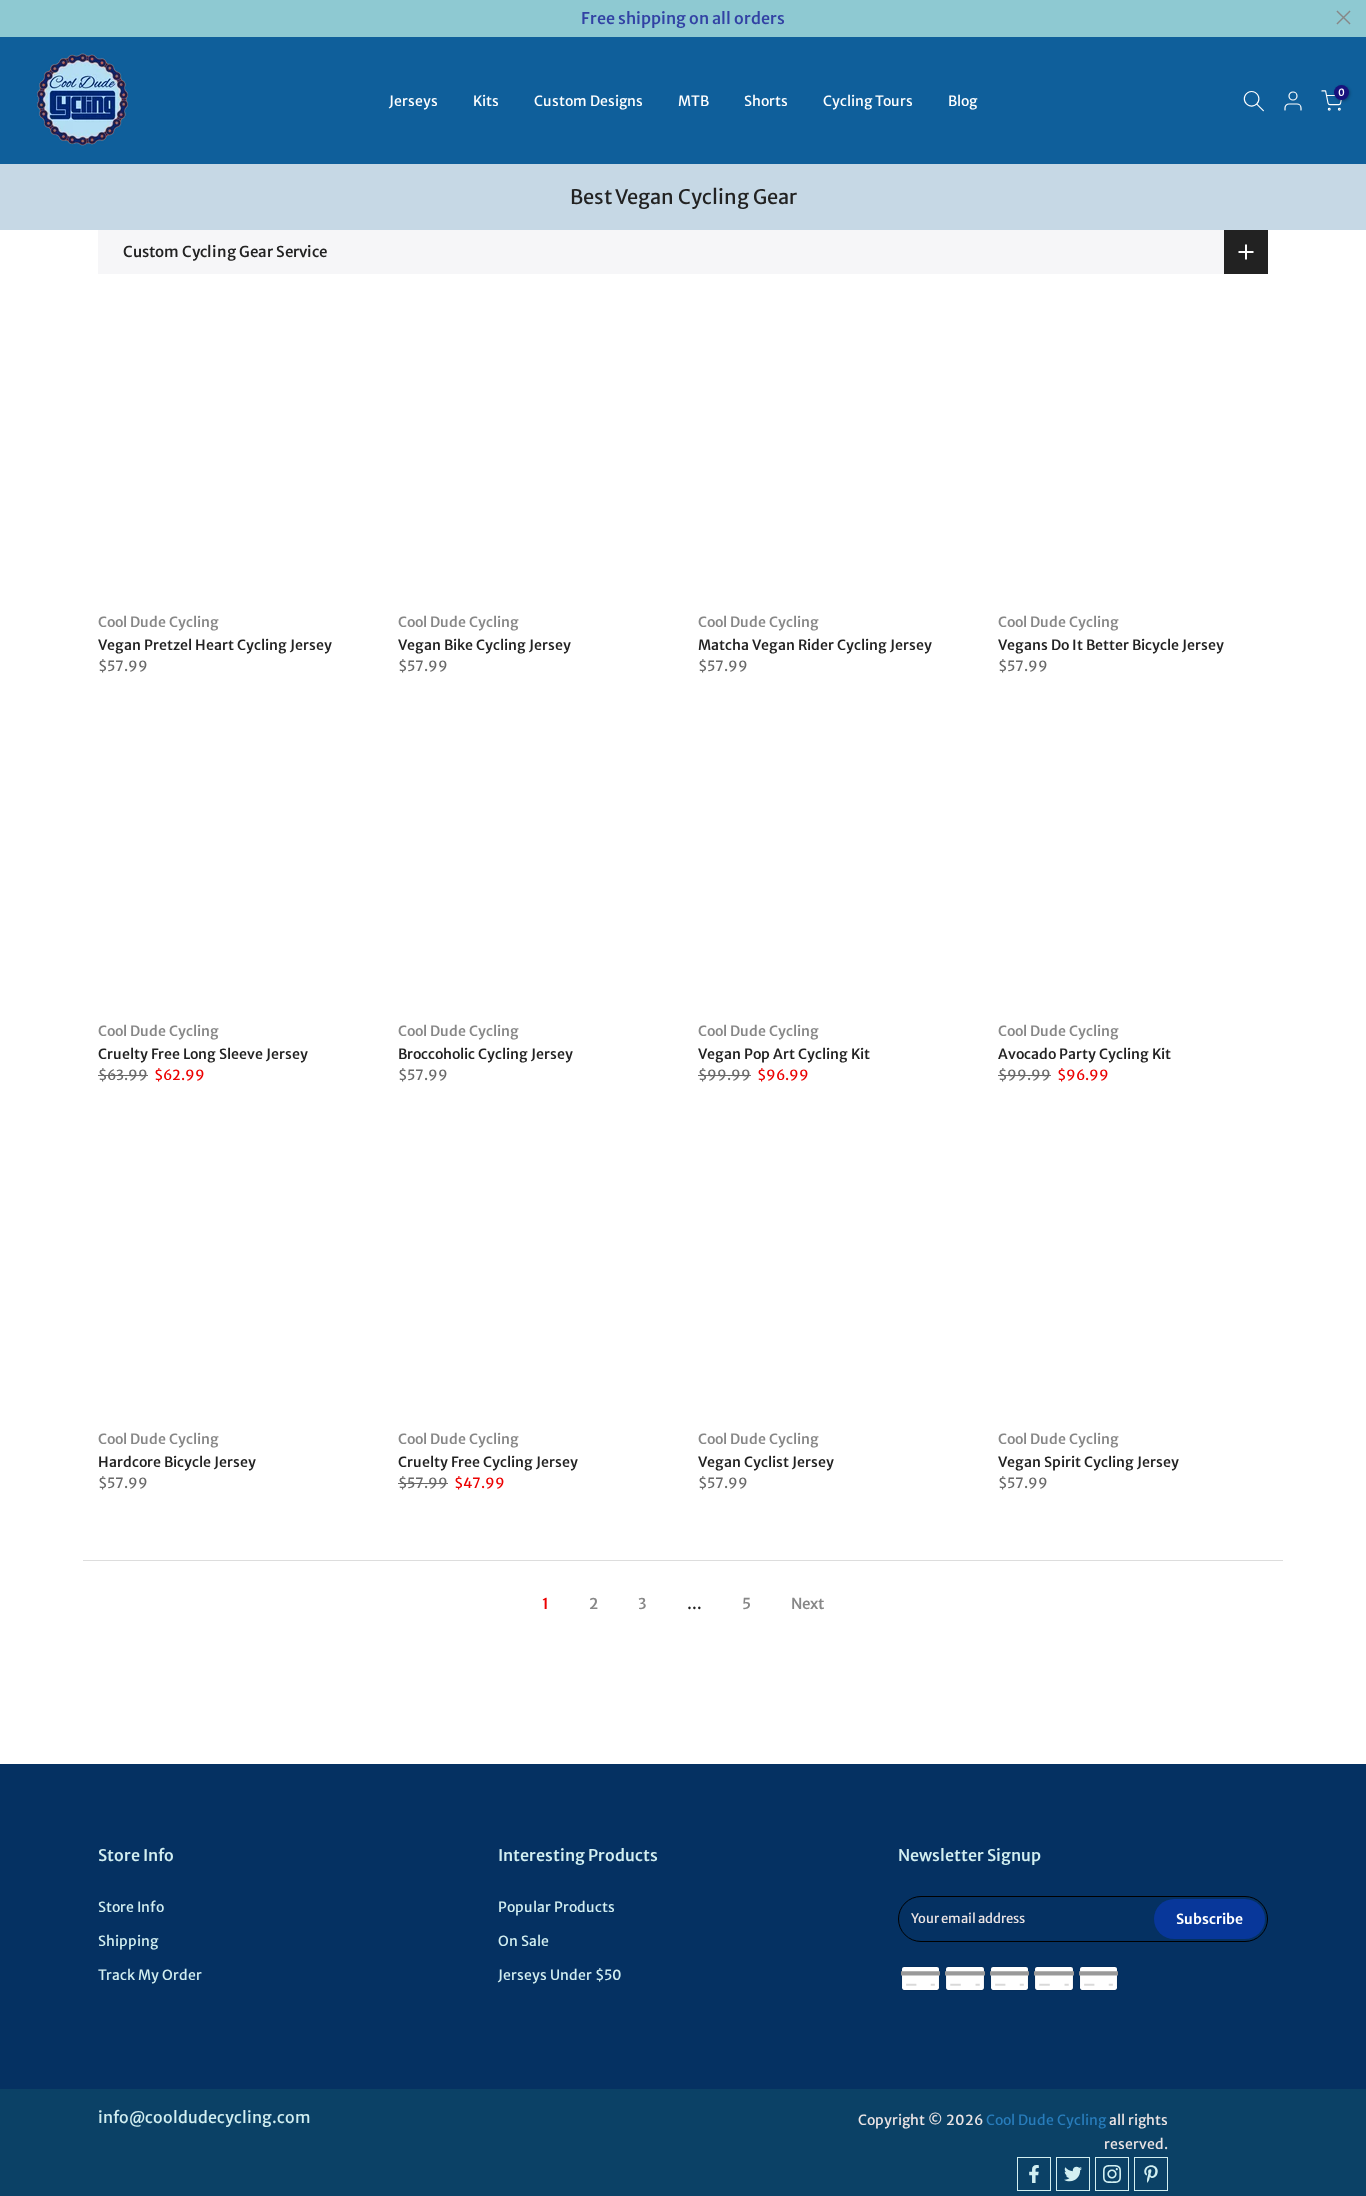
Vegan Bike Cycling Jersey (484, 645)
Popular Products (556, 1907)
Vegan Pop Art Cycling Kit (784, 1054)
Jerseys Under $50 (560, 1975)
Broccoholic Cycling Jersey (485, 1054)
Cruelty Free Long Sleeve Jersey (203, 1054)
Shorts (766, 101)
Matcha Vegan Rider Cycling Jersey (815, 645)
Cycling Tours (868, 101)
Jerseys (413, 101)
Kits (486, 101)
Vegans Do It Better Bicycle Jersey (1111, 645)
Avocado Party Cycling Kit (1084, 1054)
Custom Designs (588, 101)
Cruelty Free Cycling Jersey (488, 1462)
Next (807, 1603)
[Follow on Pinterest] (1151, 2174)
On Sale (523, 1941)
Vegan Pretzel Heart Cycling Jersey (215, 645)
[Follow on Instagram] (1112, 2174)
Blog (962, 101)
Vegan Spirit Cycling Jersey (1088, 1462)
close (22, 17)
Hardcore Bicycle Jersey (177, 1462)
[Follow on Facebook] (1034, 2174)
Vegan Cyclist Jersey (766, 1462)
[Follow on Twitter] (1073, 2174)
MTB (693, 101)
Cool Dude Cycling (158, 622)
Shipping (128, 1941)
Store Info (131, 1907)
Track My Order (150, 1975)
